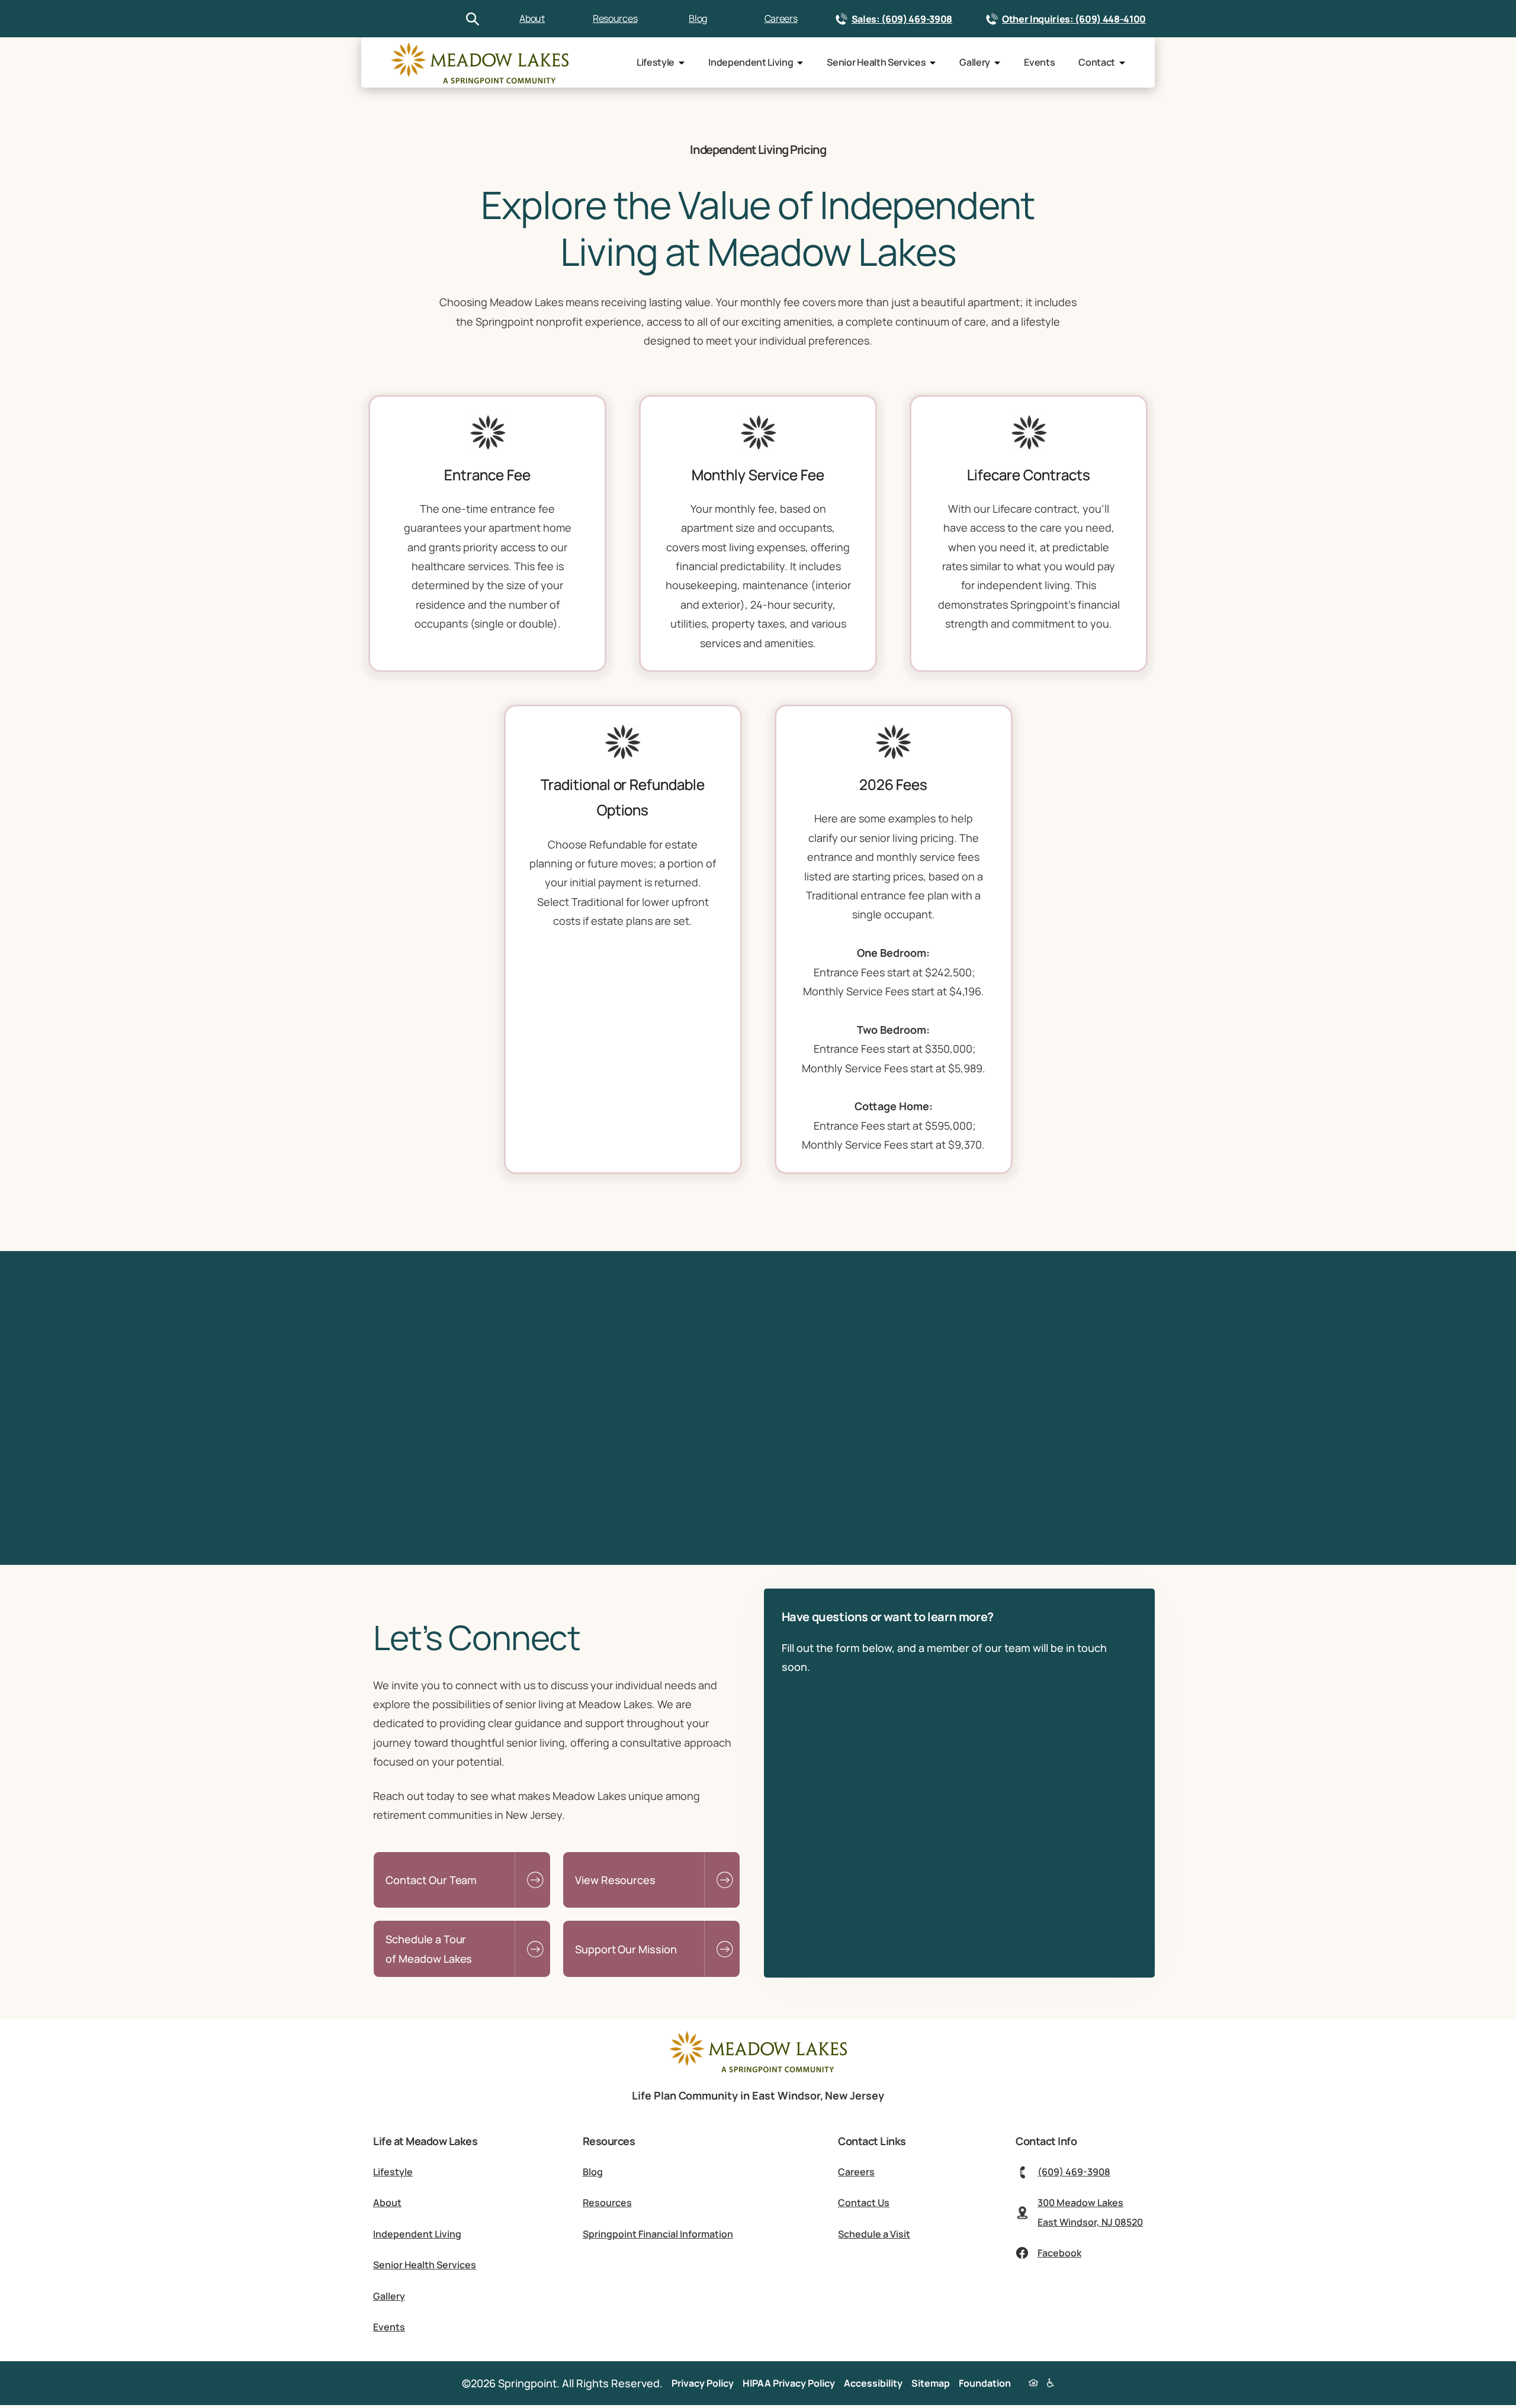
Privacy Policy (703, 2383)
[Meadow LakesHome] (480, 63)
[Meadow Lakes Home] (758, 2069)
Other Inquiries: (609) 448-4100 (1074, 19)
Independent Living (751, 62)
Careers (781, 18)
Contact (1097, 62)
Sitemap (931, 2383)
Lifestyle (656, 62)
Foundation (985, 2383)
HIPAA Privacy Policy (789, 2383)
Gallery (975, 62)
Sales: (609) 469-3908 (902, 19)
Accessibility (873, 2383)
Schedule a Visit (874, 2234)
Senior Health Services (876, 62)
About (532, 18)
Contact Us (864, 2203)
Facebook (1059, 2253)
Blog (698, 18)
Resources (615, 18)
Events (1039, 62)
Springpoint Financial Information (658, 2234)
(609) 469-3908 (1074, 2172)
